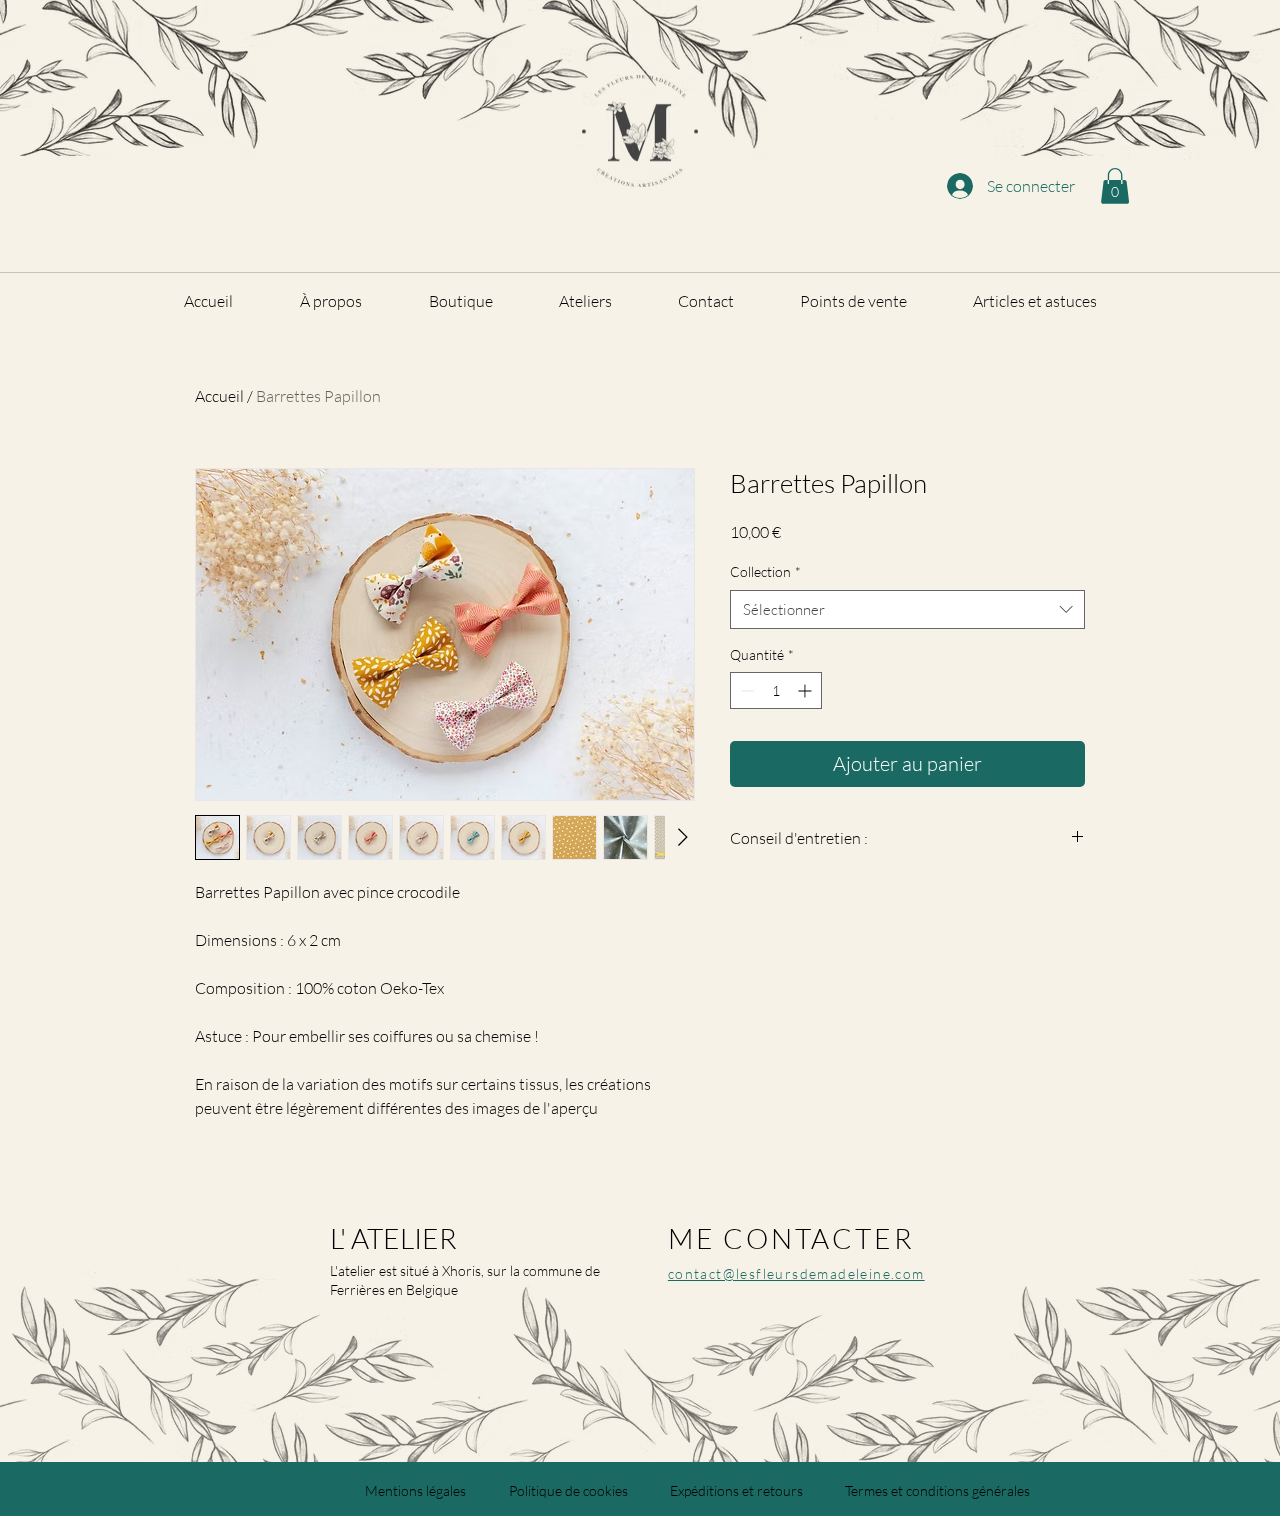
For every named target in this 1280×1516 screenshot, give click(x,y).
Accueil (219, 396)
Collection (765, 571)
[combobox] (907, 609)
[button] (1115, 186)
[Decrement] (745, 690)
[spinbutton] (776, 690)
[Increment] (806, 690)
